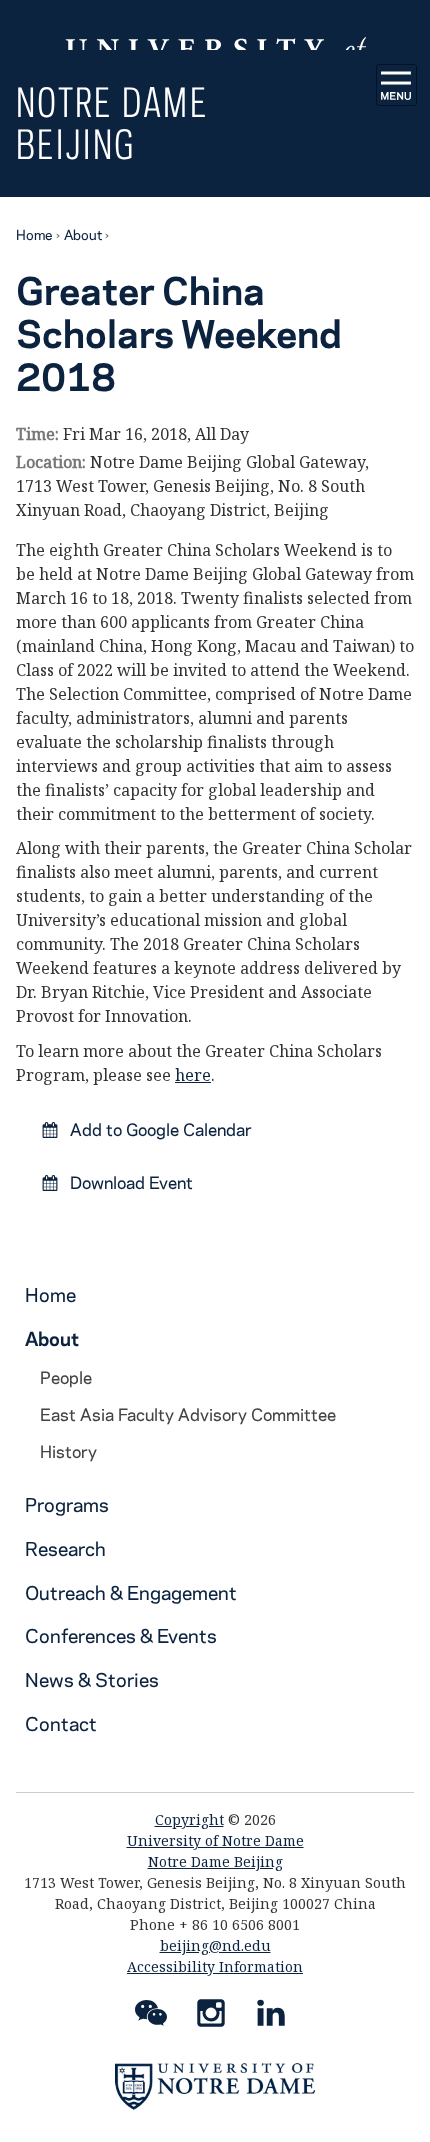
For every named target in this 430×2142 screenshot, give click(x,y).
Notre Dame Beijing (112, 122)
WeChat (151, 2017)
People (66, 1377)
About (83, 234)
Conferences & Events (121, 1635)
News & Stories (92, 1679)
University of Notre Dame (215, 1840)
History (68, 1451)
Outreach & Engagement (131, 1592)
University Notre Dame (215, 25)
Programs (67, 1504)
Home (34, 234)
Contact (61, 1723)
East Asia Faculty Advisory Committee (188, 1414)
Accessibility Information (215, 1966)
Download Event (129, 1182)
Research (65, 1548)
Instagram (211, 2017)
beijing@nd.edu (215, 1945)
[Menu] (397, 85)
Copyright (189, 1819)
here (193, 1075)
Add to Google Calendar (159, 1129)
